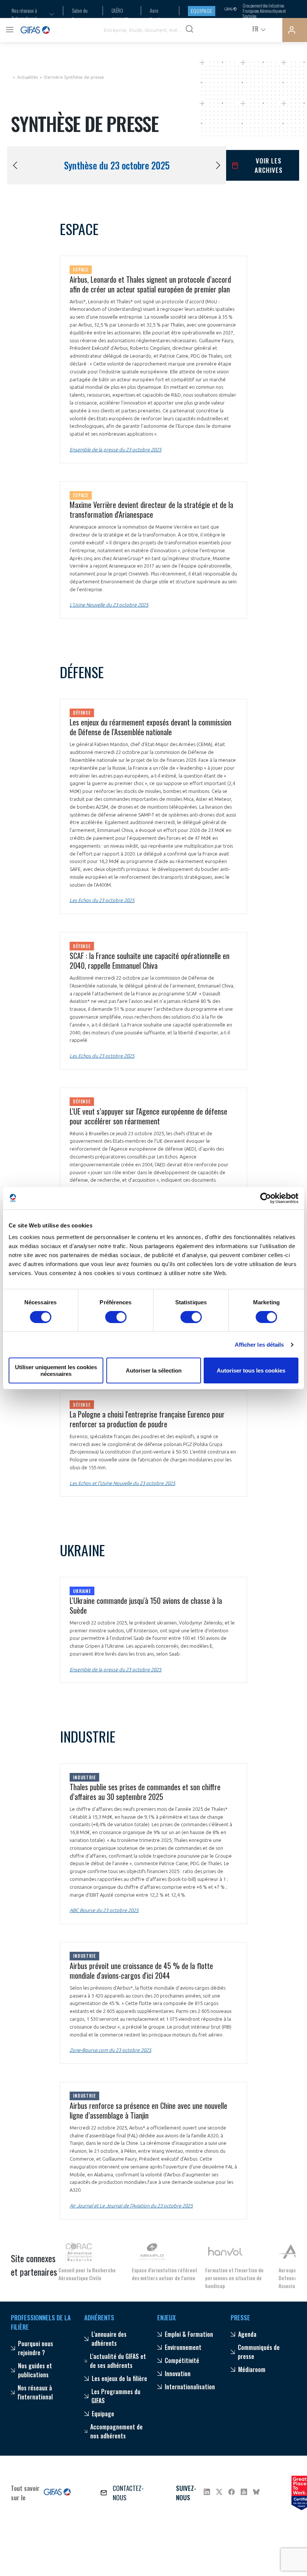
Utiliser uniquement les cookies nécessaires (56, 1370)
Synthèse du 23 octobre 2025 (117, 165)
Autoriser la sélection (154, 1370)
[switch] (116, 1317)
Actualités (28, 77)
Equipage (202, 11)
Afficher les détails (259, 1345)
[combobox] (28, 14)
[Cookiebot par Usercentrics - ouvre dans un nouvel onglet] (266, 1198)
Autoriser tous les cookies (251, 1370)
